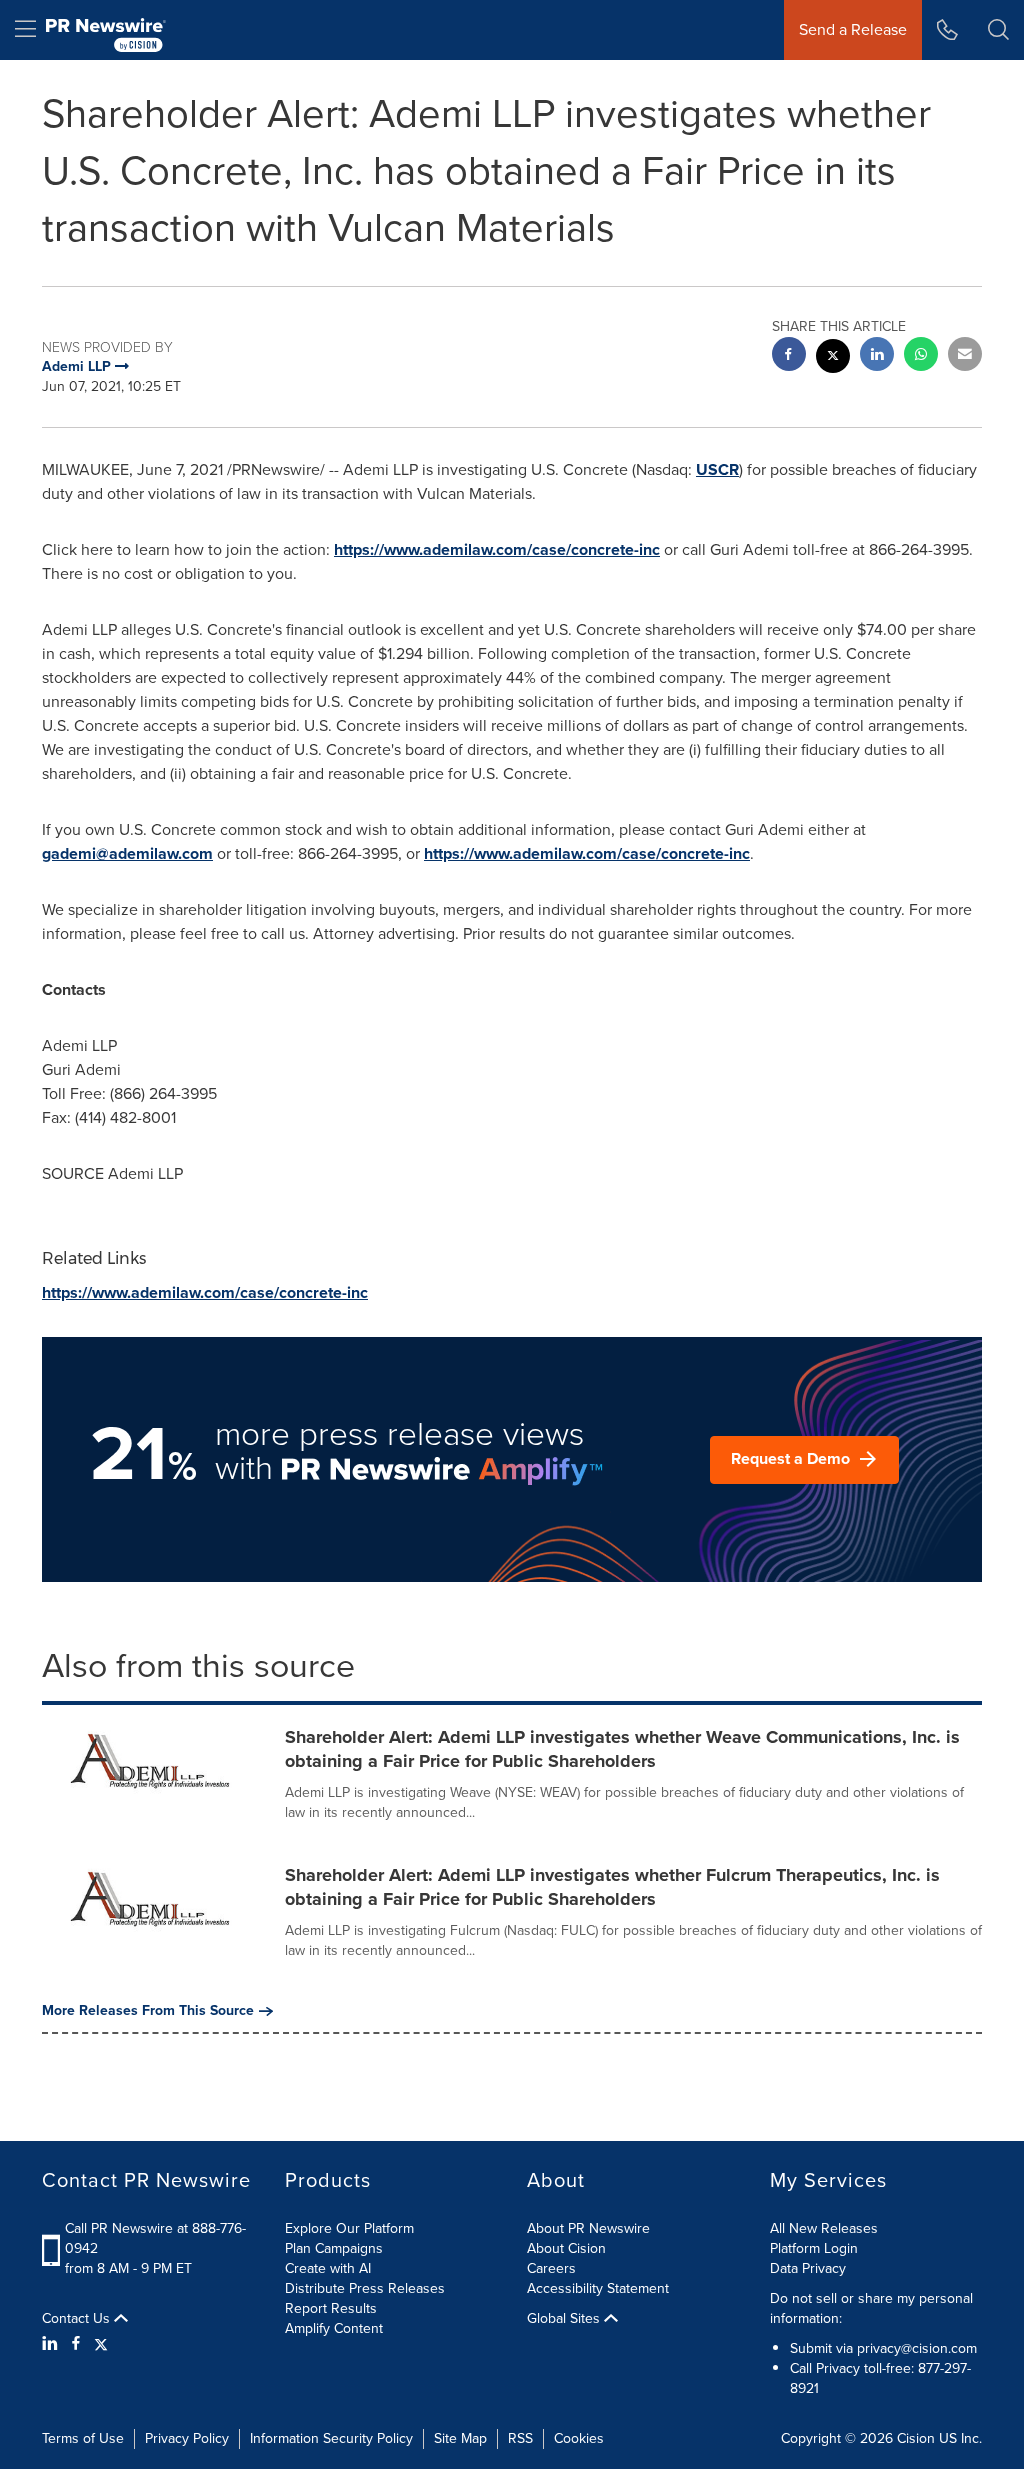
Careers (551, 2268)
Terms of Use (83, 2438)
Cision (916, 2438)
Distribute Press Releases (365, 2288)
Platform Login (814, 2248)
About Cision (566, 2248)
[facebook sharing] (789, 356)
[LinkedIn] (52, 2344)
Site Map (460, 2438)
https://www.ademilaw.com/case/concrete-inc (497, 549)
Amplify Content (334, 2328)
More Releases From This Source (148, 2011)
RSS (520, 2438)
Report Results (331, 2308)
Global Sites (565, 2319)
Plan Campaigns (334, 2248)
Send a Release (853, 29)
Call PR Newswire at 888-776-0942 (155, 2238)
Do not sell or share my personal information (871, 2308)
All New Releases (824, 2228)
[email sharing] (965, 356)
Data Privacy (808, 2268)
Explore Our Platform (349, 2228)
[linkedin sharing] (877, 356)
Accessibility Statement (598, 2288)
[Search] (998, 30)
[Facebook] (76, 2344)
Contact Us (78, 2319)
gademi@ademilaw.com (127, 853)
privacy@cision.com (917, 2348)
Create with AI (328, 2268)
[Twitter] (101, 2344)
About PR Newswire (588, 2228)
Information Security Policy (331, 2438)
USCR (717, 469)
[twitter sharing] (833, 358)
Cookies (579, 2438)
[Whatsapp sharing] (921, 356)
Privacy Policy (187, 2438)
